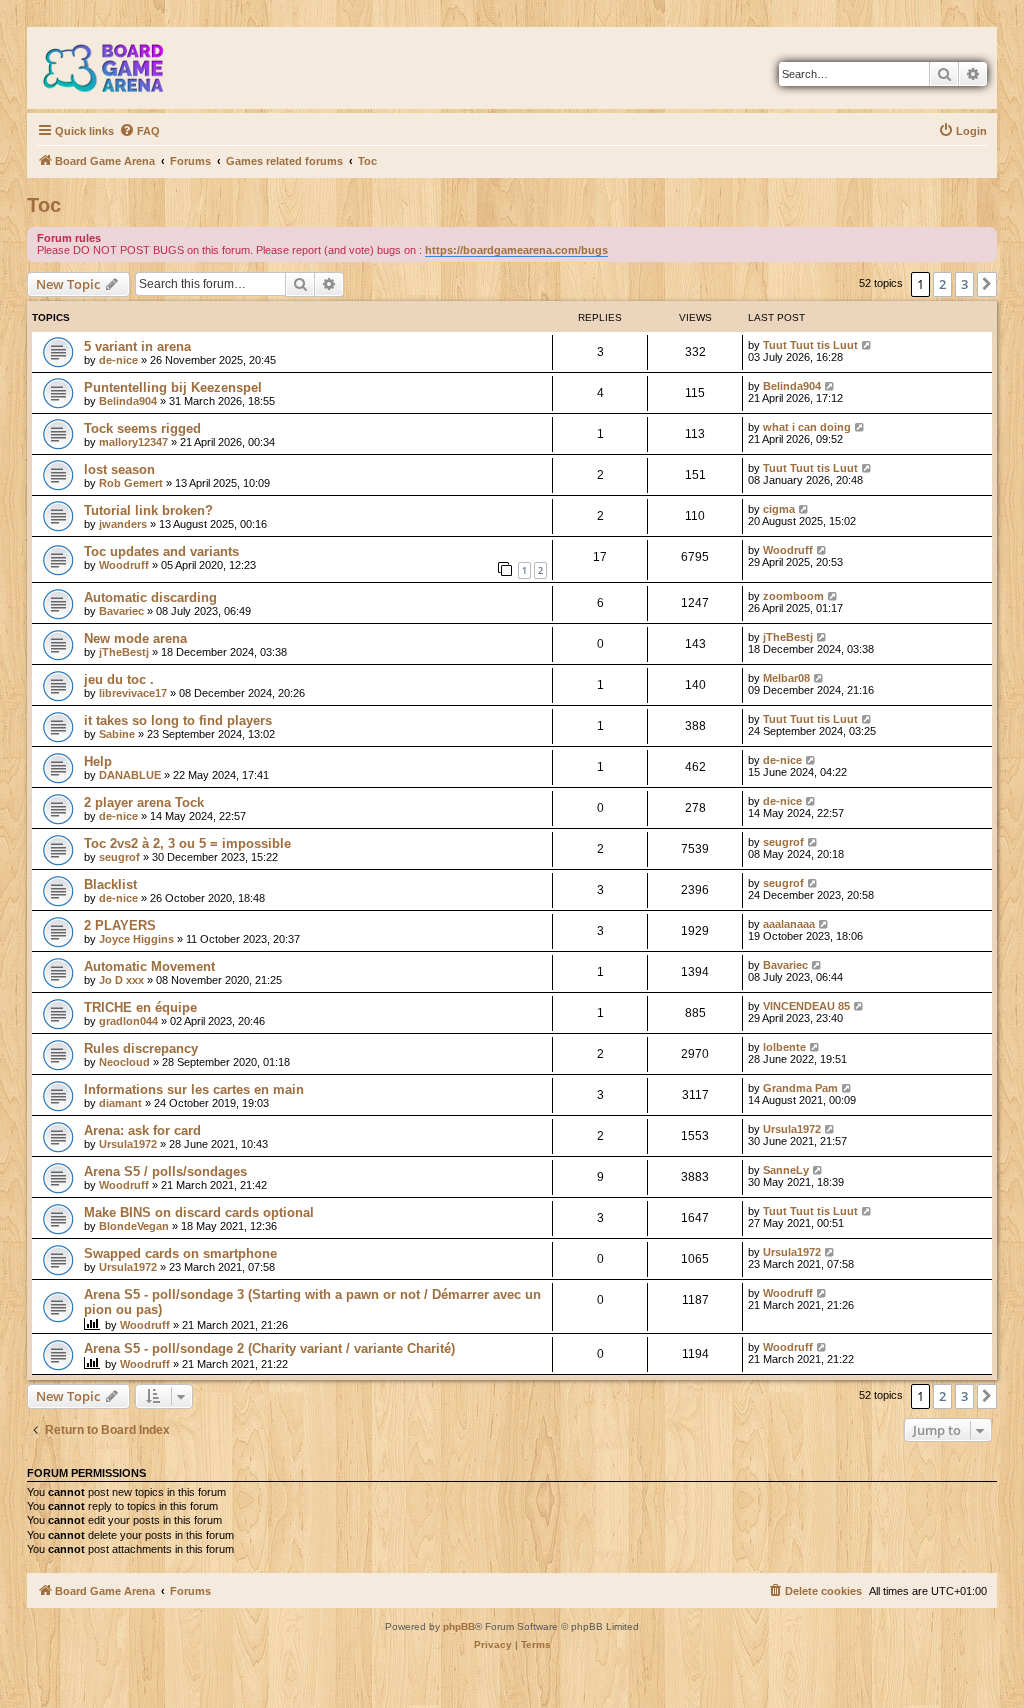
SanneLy (786, 1170)
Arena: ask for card (142, 1130)
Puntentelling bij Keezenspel (173, 387)
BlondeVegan (134, 1226)
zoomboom (793, 596)
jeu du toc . (119, 679)
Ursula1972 (128, 1144)
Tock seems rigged (142, 428)
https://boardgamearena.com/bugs (516, 250)
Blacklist (110, 884)
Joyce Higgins (136, 939)
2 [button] (942, 284)
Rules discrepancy (141, 1048)
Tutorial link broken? (148, 510)
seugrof (119, 857)
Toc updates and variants (161, 551)
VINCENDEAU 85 (806, 1006)
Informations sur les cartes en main (194, 1089)
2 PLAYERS (120, 925)
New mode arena (135, 638)
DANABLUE (130, 775)
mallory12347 (133, 442)
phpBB (459, 1626)
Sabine (117, 734)
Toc (44, 205)
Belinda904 (128, 401)
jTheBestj (124, 652)
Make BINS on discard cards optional (199, 1212)
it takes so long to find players (178, 720)
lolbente (784, 1047)
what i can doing (807, 427)
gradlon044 (128, 1021)
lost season (119, 469)
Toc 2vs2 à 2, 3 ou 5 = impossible (187, 843)
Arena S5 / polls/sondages (165, 1171)
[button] (987, 284)
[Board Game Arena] (118, 68)
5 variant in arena (137, 346)
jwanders (123, 524)
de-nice (118, 360)
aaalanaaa (789, 924)
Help (98, 761)
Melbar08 (786, 678)
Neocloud (124, 1062)
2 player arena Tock (144, 802)
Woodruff (124, 565)
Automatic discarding (150, 597)
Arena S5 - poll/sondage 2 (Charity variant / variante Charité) (269, 1348)
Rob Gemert (131, 483)
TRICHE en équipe (140, 1007)
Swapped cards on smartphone (180, 1253)
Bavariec (121, 611)
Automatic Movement (149, 966)
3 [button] (964, 284)
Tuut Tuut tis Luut (810, 345)
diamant (120, 1103)
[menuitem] (139, 131)
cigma (779, 509)
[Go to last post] (867, 345)
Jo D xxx (121, 980)
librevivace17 (133, 693)
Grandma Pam (800, 1088)
